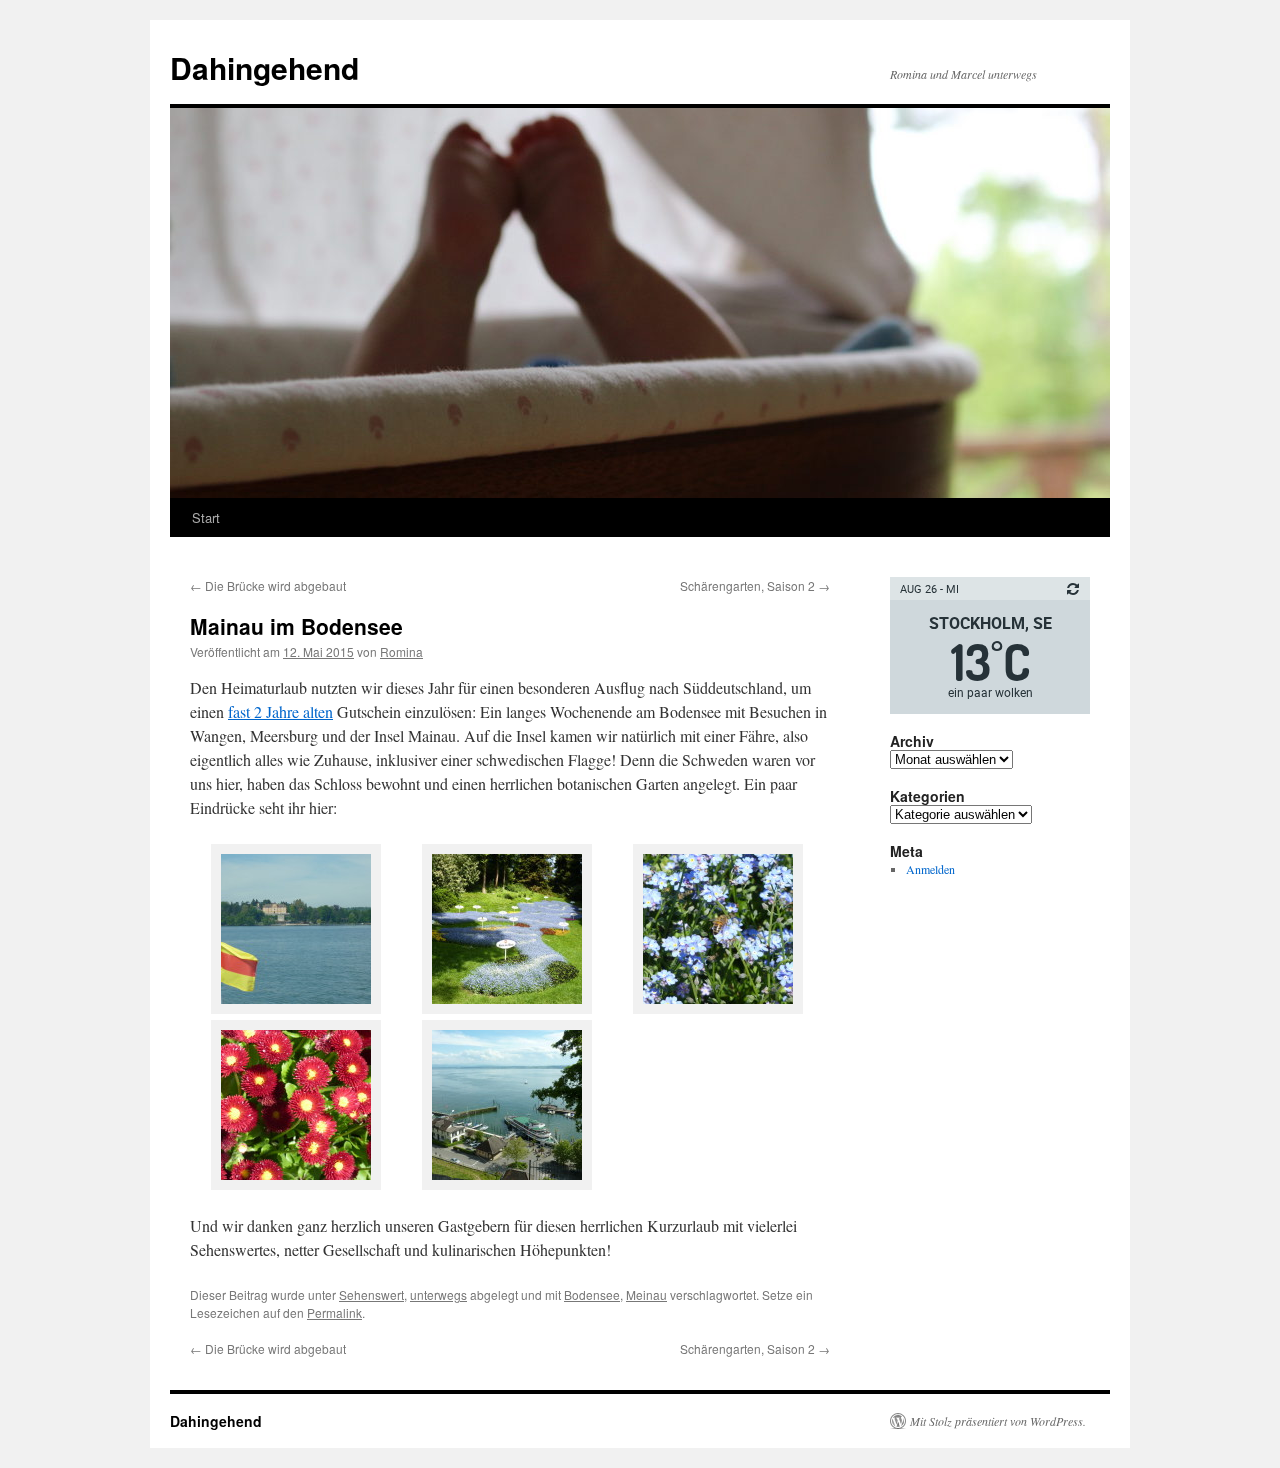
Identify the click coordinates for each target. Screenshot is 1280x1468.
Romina (401, 651)
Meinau (646, 1294)
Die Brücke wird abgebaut (268, 585)
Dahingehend (264, 67)
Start (206, 517)
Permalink (334, 1312)
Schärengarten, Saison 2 (755, 585)
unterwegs (438, 1294)
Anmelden (930, 869)
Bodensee (592, 1294)
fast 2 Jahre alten (280, 711)
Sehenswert (371, 1294)
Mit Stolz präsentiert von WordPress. (998, 1421)
